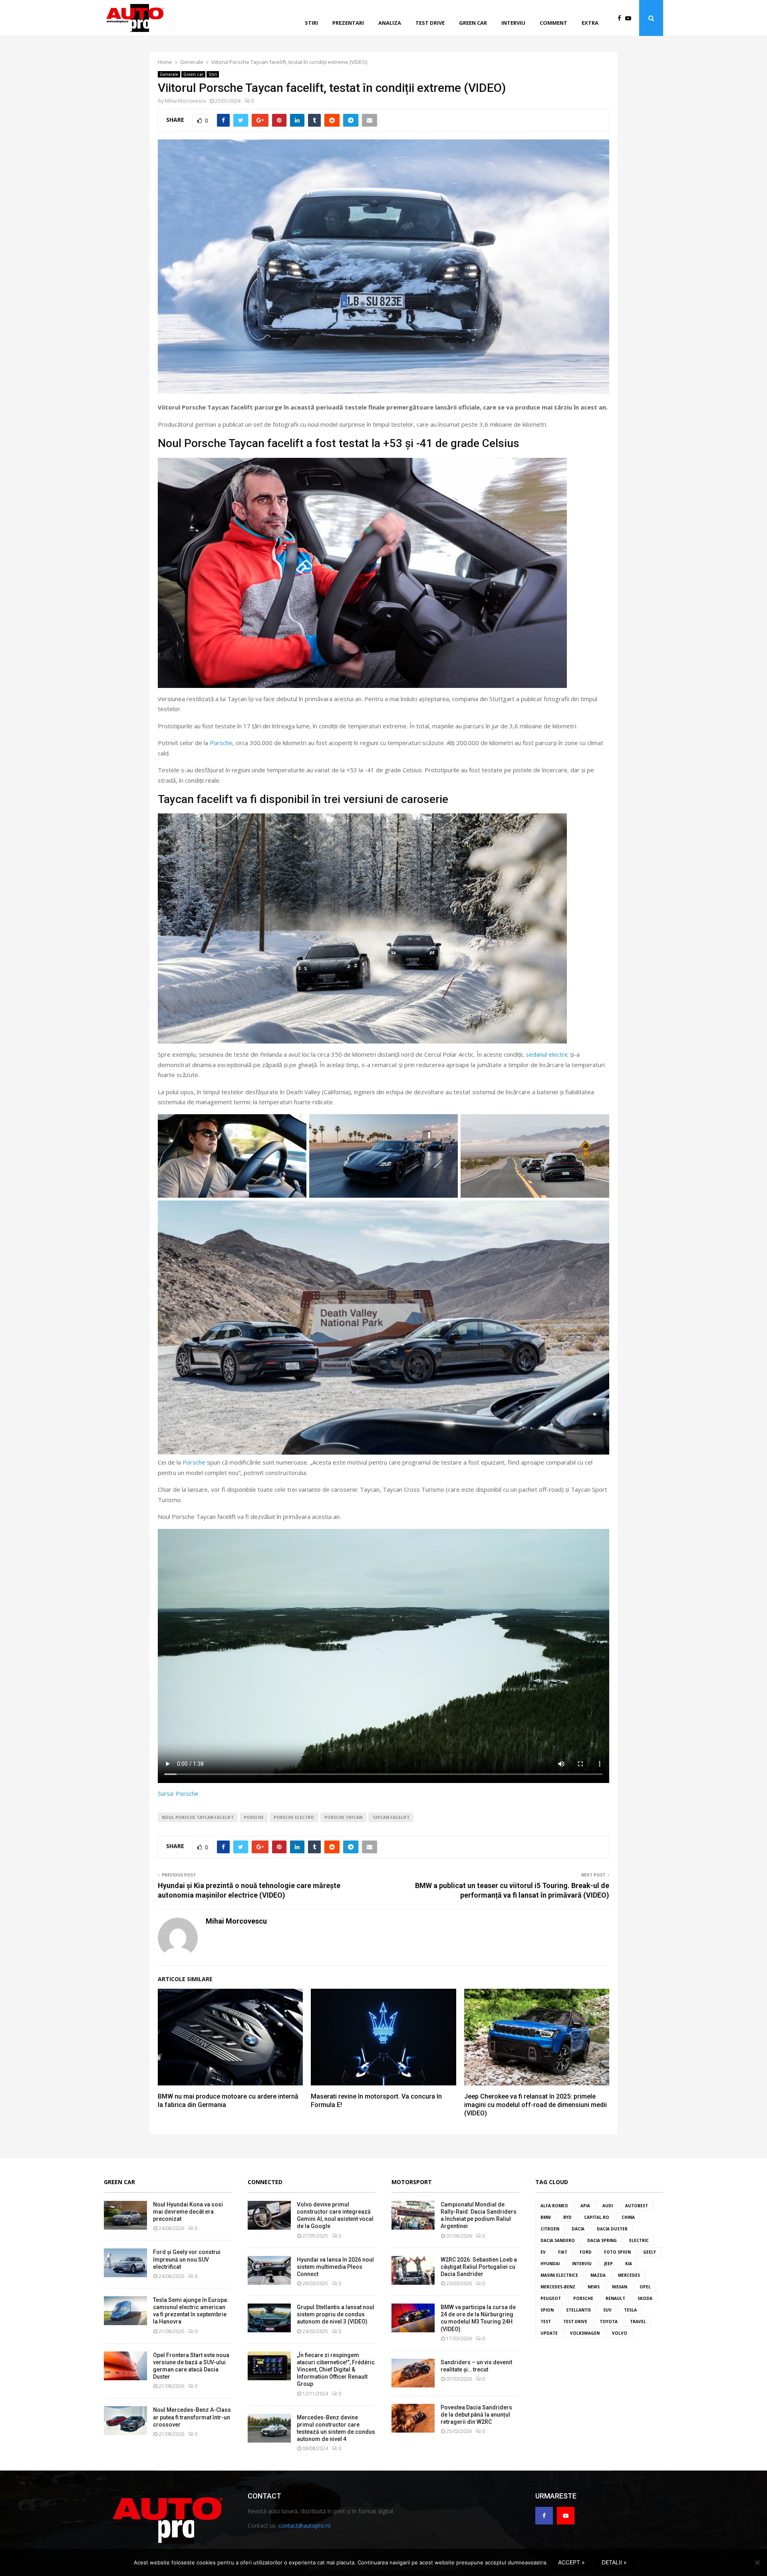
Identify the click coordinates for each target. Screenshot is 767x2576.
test (546, 2322)
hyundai (550, 2264)
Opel (645, 2287)
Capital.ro (597, 2217)
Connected (265, 2182)
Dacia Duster (612, 2229)
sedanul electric (547, 1054)
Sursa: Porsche (178, 1793)
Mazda (598, 2275)
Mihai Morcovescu (185, 101)
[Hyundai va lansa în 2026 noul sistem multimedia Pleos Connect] (269, 2270)
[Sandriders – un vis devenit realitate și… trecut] (413, 2373)
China (628, 2217)
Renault (615, 2298)
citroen (550, 2229)
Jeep (608, 2264)
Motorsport (412, 2182)
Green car (473, 23)
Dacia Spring (602, 2240)
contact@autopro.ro (305, 2525)
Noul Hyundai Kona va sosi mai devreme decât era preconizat (188, 2212)
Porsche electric (294, 1817)
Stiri (311, 23)
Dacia (578, 2229)
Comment (553, 23)
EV (543, 2252)
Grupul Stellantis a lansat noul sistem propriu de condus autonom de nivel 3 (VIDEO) (336, 2314)
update (549, 2333)
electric (639, 2240)
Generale (169, 74)
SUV (607, 2310)
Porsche (221, 743)
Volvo (620, 2333)
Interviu (513, 23)
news (594, 2287)
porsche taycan (343, 1817)
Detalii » (614, 2562)
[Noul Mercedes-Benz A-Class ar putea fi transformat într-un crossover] (125, 2421)
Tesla (630, 2310)
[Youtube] (630, 18)
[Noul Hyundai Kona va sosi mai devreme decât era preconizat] (125, 2215)
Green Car (119, 2182)
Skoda (645, 2298)
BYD (567, 2217)
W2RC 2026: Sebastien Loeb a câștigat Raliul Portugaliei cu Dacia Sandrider (479, 2267)
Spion (547, 2310)
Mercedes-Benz (558, 2287)
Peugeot (551, 2298)
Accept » (571, 2562)
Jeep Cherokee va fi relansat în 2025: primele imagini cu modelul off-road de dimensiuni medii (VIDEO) (536, 2105)
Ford (586, 2252)
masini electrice (559, 2275)
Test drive (430, 23)
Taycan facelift (391, 1817)
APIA (585, 2206)
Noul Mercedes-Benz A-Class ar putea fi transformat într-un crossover (192, 2417)
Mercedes (629, 2275)
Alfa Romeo (554, 2206)
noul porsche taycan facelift (198, 1817)
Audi (608, 2206)
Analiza (390, 23)
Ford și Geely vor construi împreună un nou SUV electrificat (187, 2259)
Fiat (563, 2252)
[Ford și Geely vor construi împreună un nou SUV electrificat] (125, 2263)
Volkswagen (585, 2333)
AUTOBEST (637, 2206)
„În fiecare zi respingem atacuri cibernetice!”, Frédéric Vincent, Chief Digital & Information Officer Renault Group (336, 2370)
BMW (546, 2217)
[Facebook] (621, 18)
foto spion (617, 2252)
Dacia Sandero (558, 2240)
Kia (629, 2264)
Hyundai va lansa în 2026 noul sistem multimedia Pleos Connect (335, 2267)
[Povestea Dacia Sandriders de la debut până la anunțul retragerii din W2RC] (413, 2418)
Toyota (609, 2322)
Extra (590, 23)
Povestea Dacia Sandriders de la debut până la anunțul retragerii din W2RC (476, 2415)
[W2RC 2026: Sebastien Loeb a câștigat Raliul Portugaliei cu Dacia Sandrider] (413, 2270)
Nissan (620, 2287)
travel (638, 2322)
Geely (650, 2252)
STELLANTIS (578, 2310)
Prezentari (348, 23)
